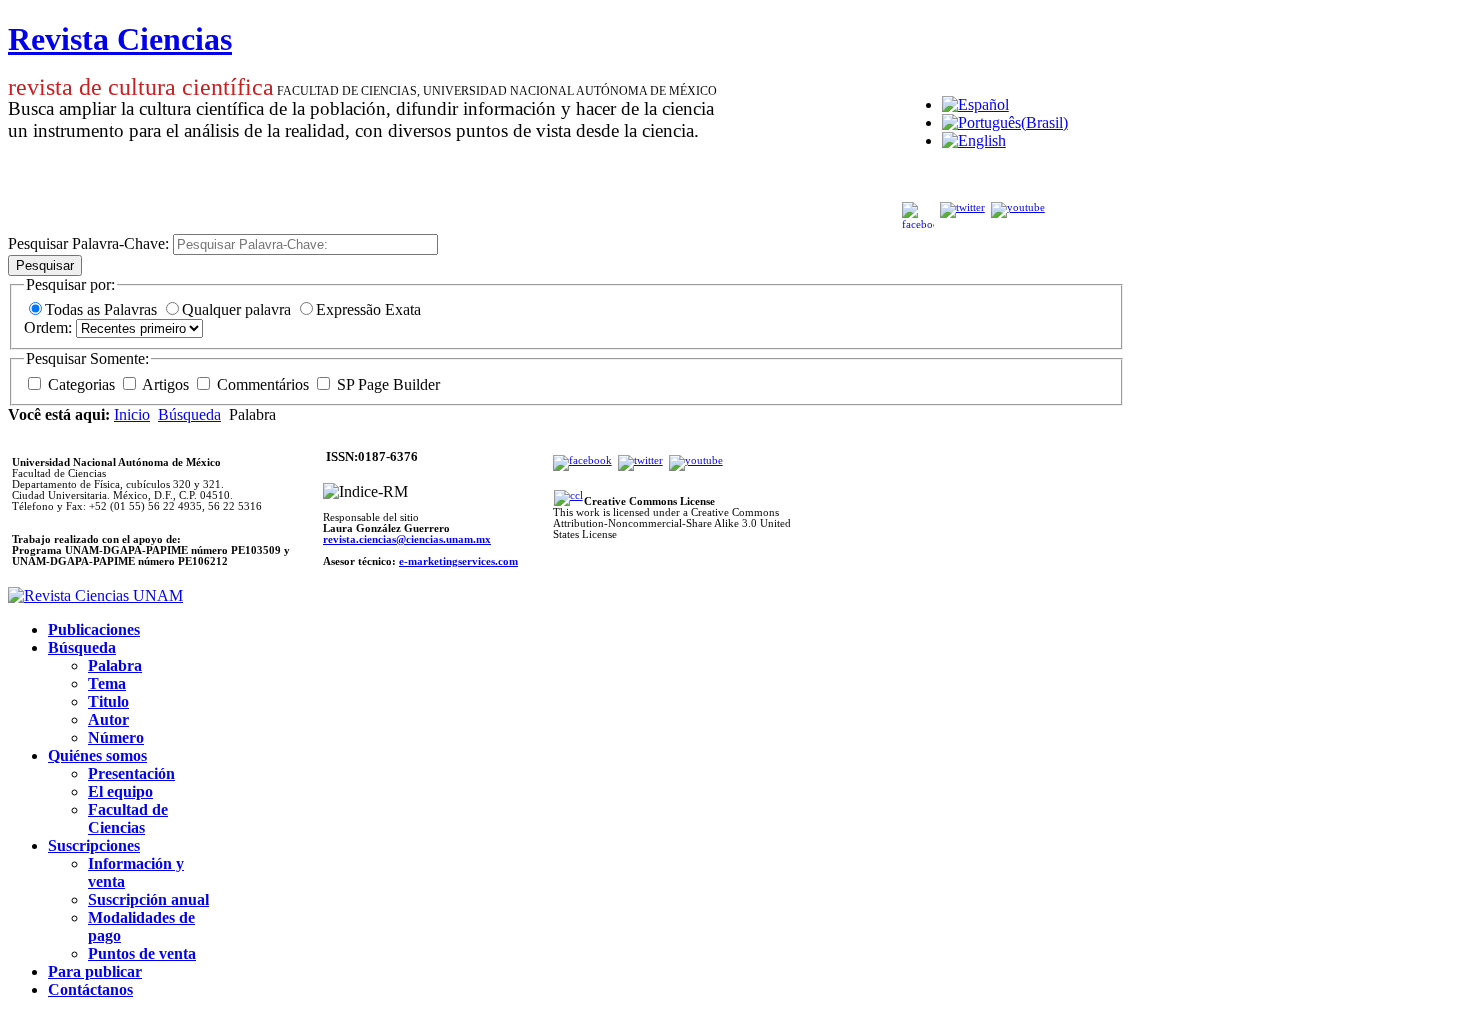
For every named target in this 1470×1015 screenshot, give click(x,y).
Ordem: (50, 327)
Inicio (132, 414)
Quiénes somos (97, 755)
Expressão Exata (368, 309)
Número (116, 737)
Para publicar (95, 971)
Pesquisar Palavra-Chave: (90, 243)
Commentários (263, 384)
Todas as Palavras (103, 309)
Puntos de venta (142, 953)
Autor (108, 719)
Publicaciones (94, 629)
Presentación (131, 773)
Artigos (166, 384)
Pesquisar (45, 265)
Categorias (81, 384)
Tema (107, 683)
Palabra (115, 665)
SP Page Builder (386, 384)
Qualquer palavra (238, 309)
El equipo (120, 791)
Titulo (108, 701)
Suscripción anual (148, 899)
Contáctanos (90, 989)
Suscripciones (94, 845)
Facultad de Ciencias (128, 818)
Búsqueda (189, 414)
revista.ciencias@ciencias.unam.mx (407, 539)
